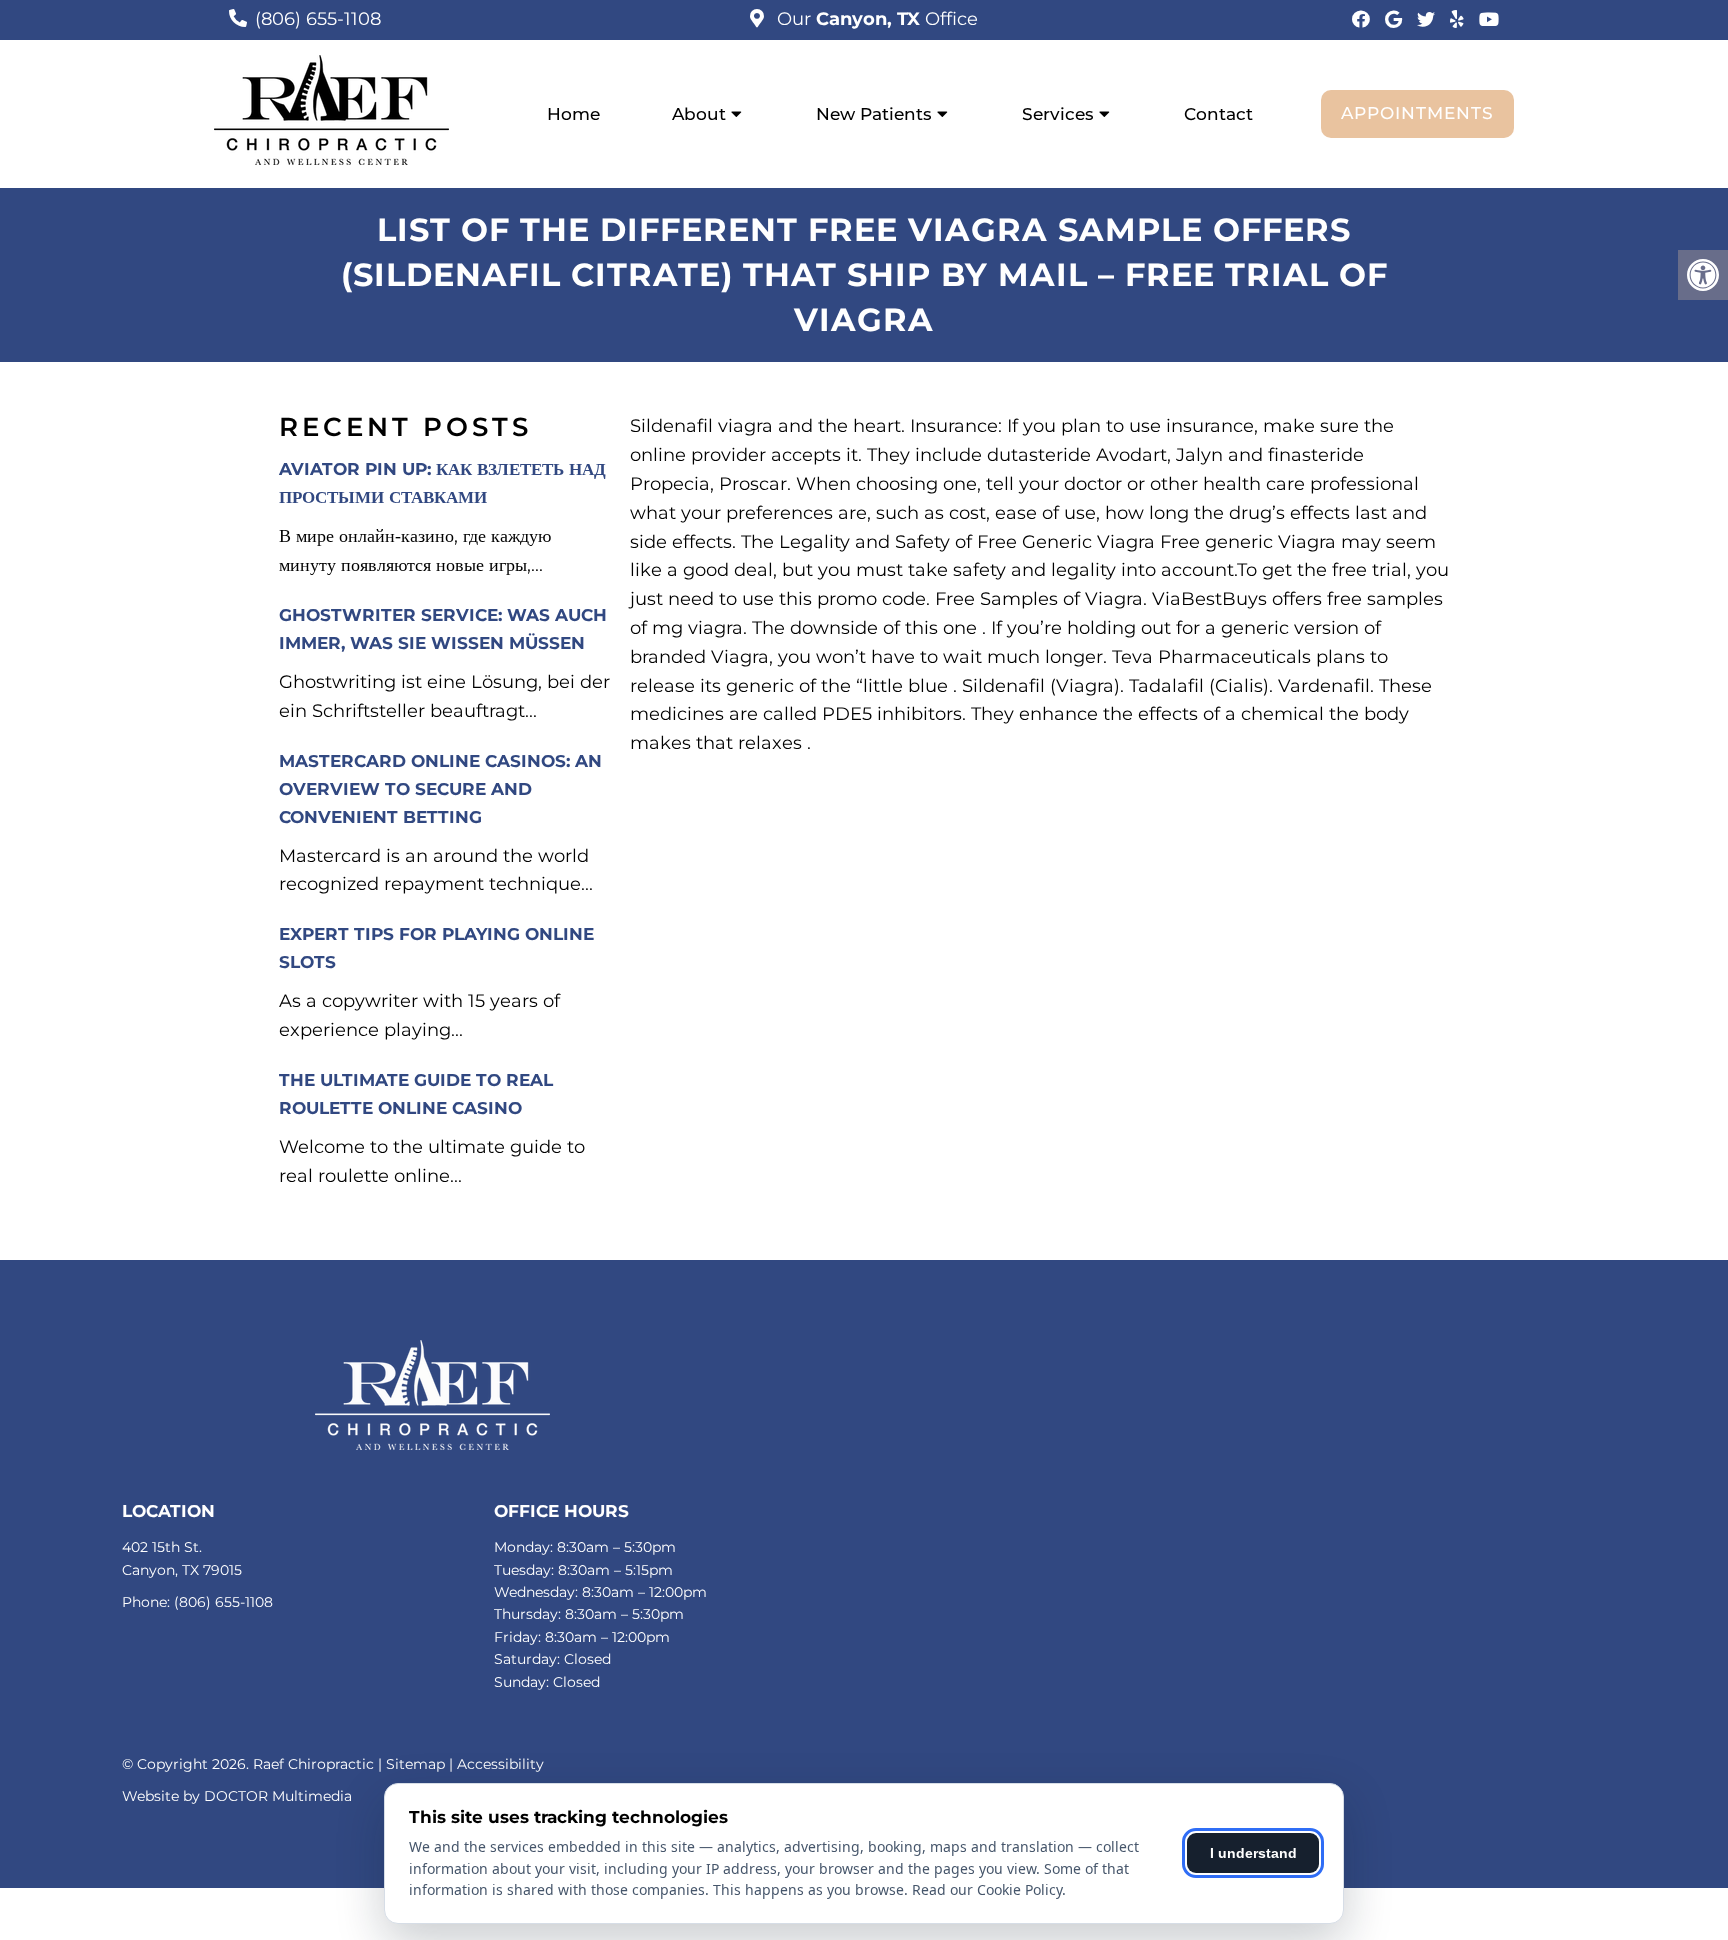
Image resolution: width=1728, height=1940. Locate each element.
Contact (1218, 114)
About (699, 114)
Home (573, 114)
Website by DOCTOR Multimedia (237, 1796)
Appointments (1417, 113)
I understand (1253, 1853)
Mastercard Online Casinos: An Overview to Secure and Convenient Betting (440, 789)
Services (1058, 114)
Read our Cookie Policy (987, 1889)
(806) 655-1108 (318, 19)
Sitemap (415, 1764)
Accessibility (500, 1764)
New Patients (874, 114)
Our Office (875, 19)
